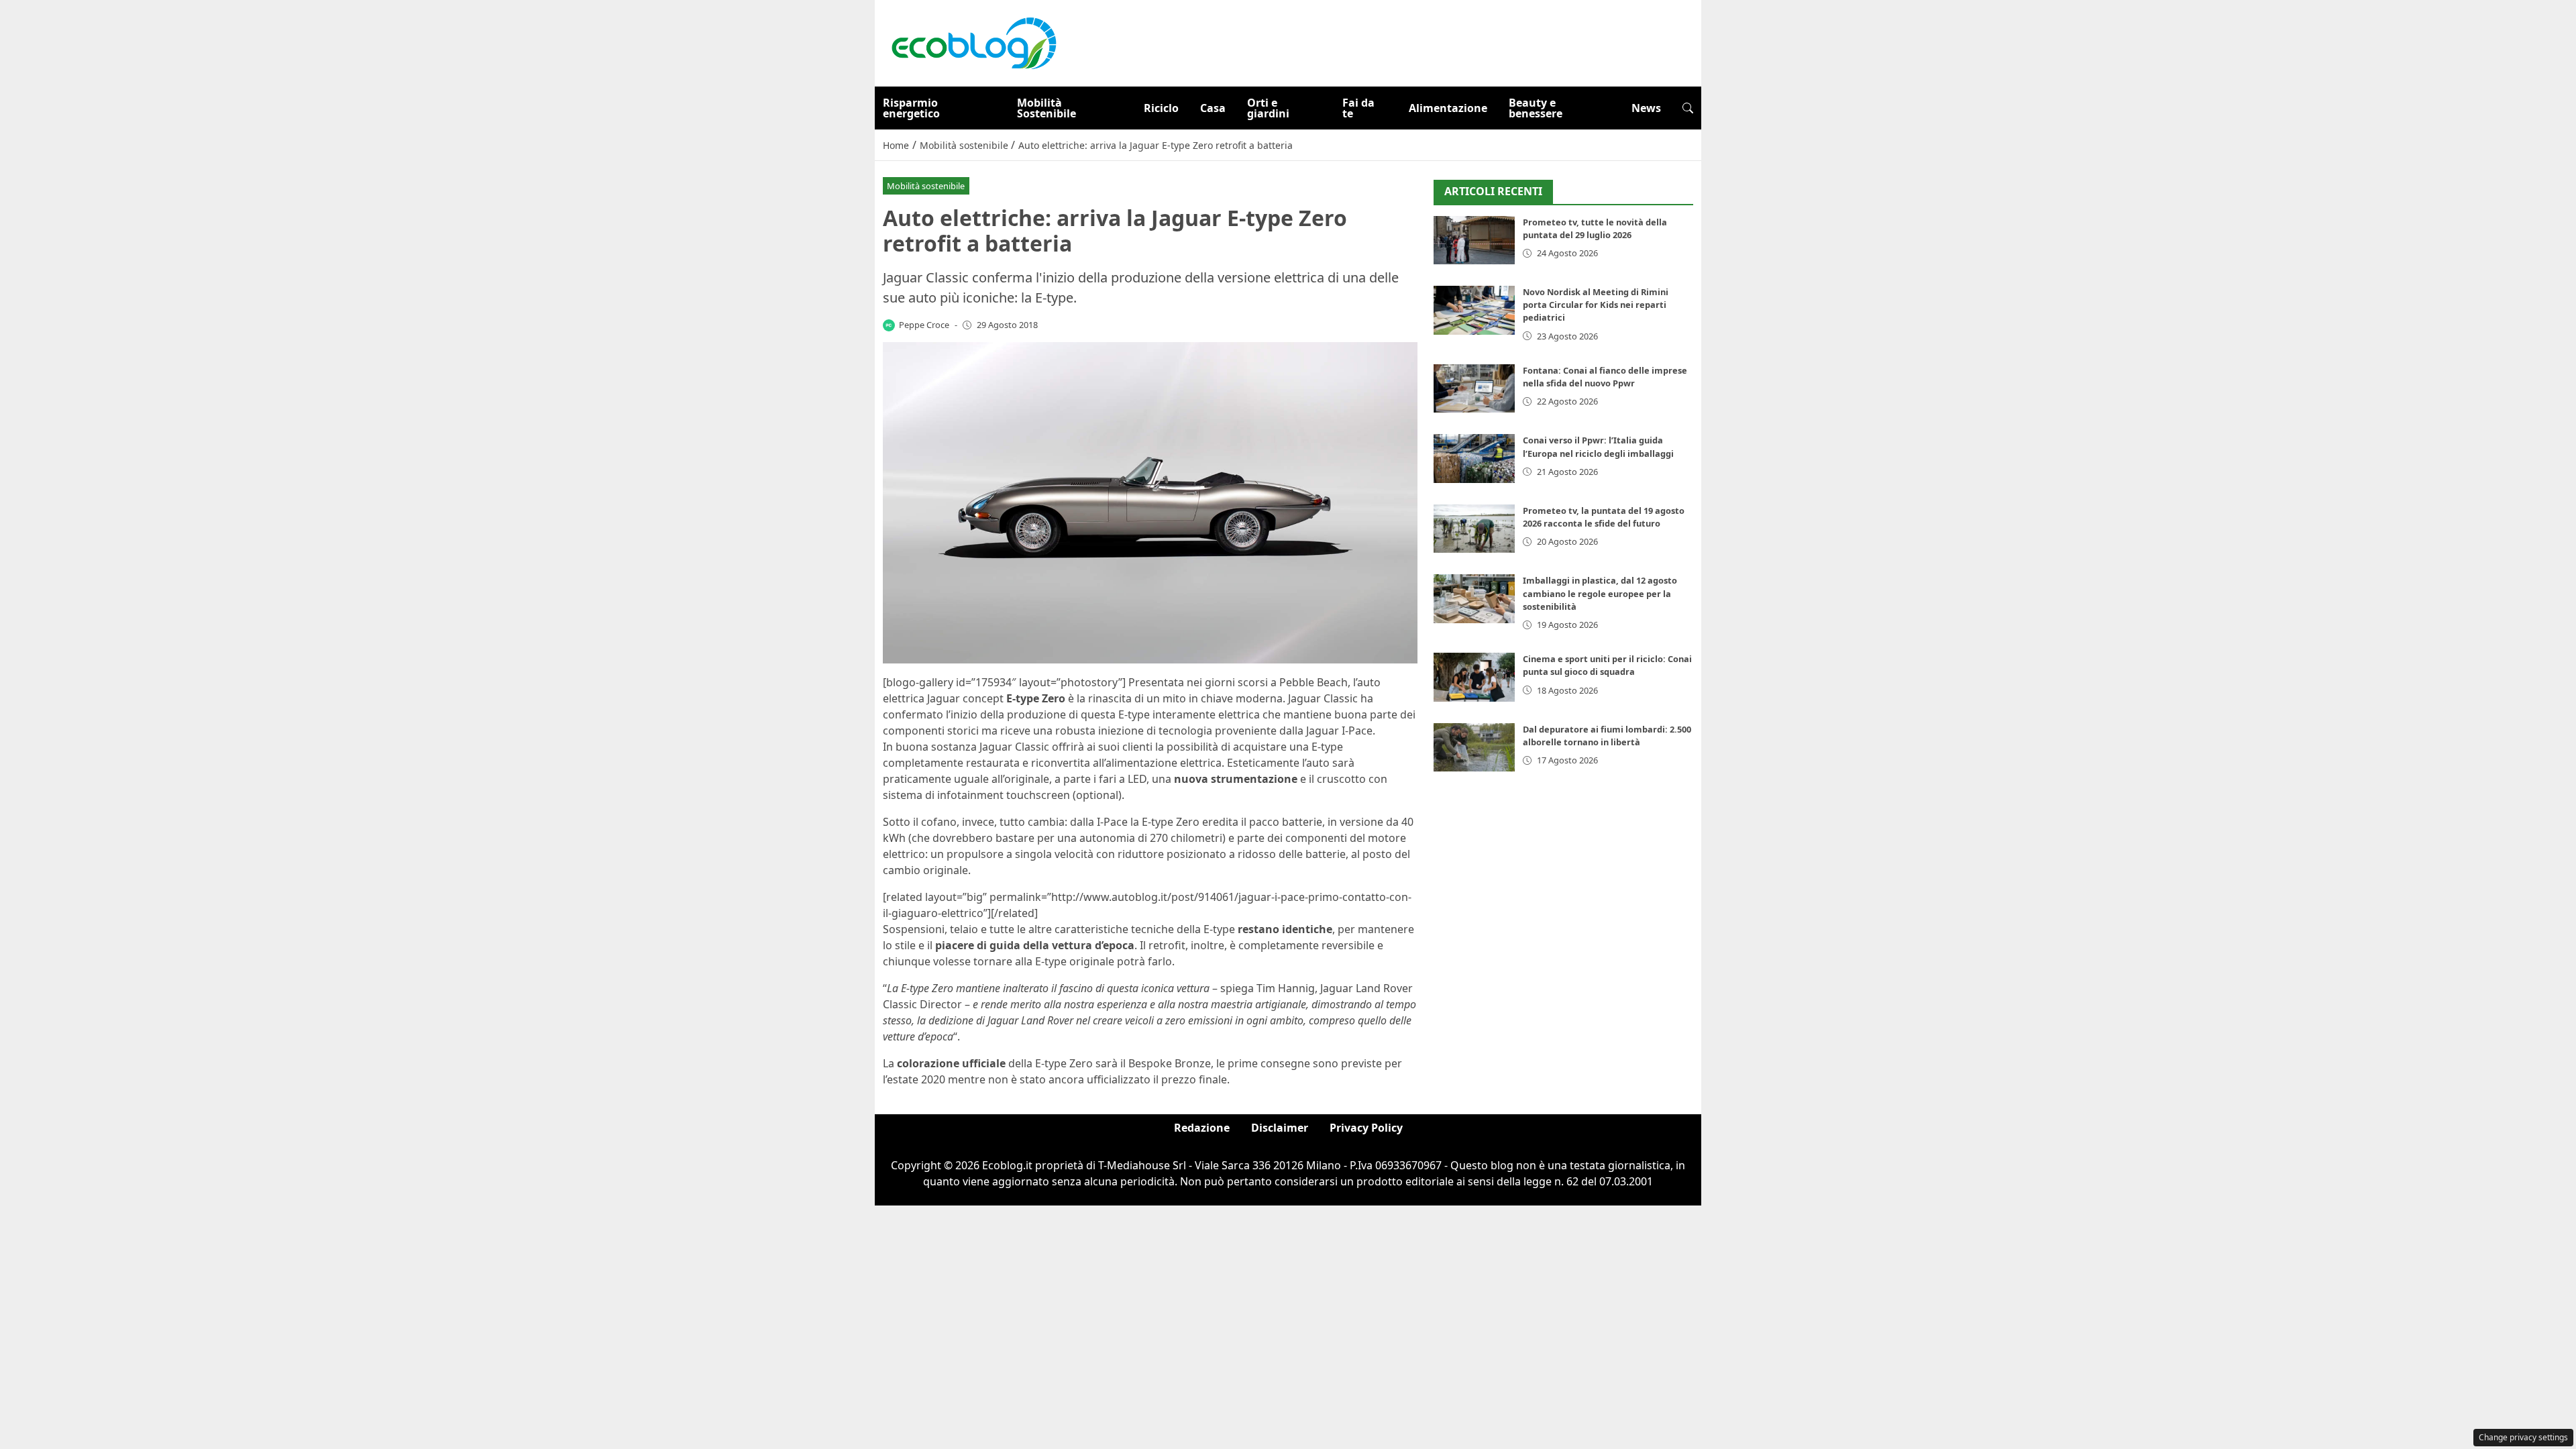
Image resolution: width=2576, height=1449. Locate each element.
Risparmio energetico (911, 108)
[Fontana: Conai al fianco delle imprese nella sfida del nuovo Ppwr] (1474, 389)
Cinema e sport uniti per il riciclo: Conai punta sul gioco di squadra (1607, 665)
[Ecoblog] (973, 42)
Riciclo (1161, 108)
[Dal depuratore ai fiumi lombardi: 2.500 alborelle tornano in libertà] (1474, 748)
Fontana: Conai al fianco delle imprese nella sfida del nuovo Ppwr (1605, 377)
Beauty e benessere (1536, 108)
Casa (1213, 108)
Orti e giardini (1268, 108)
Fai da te (1358, 108)
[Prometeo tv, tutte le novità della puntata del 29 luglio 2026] (1474, 240)
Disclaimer (1280, 1128)
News (1646, 108)
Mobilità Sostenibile (1046, 108)
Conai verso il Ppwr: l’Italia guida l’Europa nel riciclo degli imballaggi (1598, 446)
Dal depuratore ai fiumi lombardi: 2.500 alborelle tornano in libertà (1607, 736)
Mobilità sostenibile (926, 186)
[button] (1688, 108)
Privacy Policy (1366, 1128)
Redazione (1202, 1128)
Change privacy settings (2523, 1437)
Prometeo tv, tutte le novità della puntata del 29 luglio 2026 (1595, 228)
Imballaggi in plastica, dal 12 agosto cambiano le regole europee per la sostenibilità (1600, 593)
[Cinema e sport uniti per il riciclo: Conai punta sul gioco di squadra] (1474, 677)
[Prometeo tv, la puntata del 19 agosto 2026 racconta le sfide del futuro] (1474, 529)
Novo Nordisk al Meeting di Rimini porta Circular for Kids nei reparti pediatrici (1596, 305)
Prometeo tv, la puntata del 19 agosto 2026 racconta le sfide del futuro (1604, 517)
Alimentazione (1448, 108)
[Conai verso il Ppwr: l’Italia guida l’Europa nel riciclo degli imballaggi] (1474, 459)
